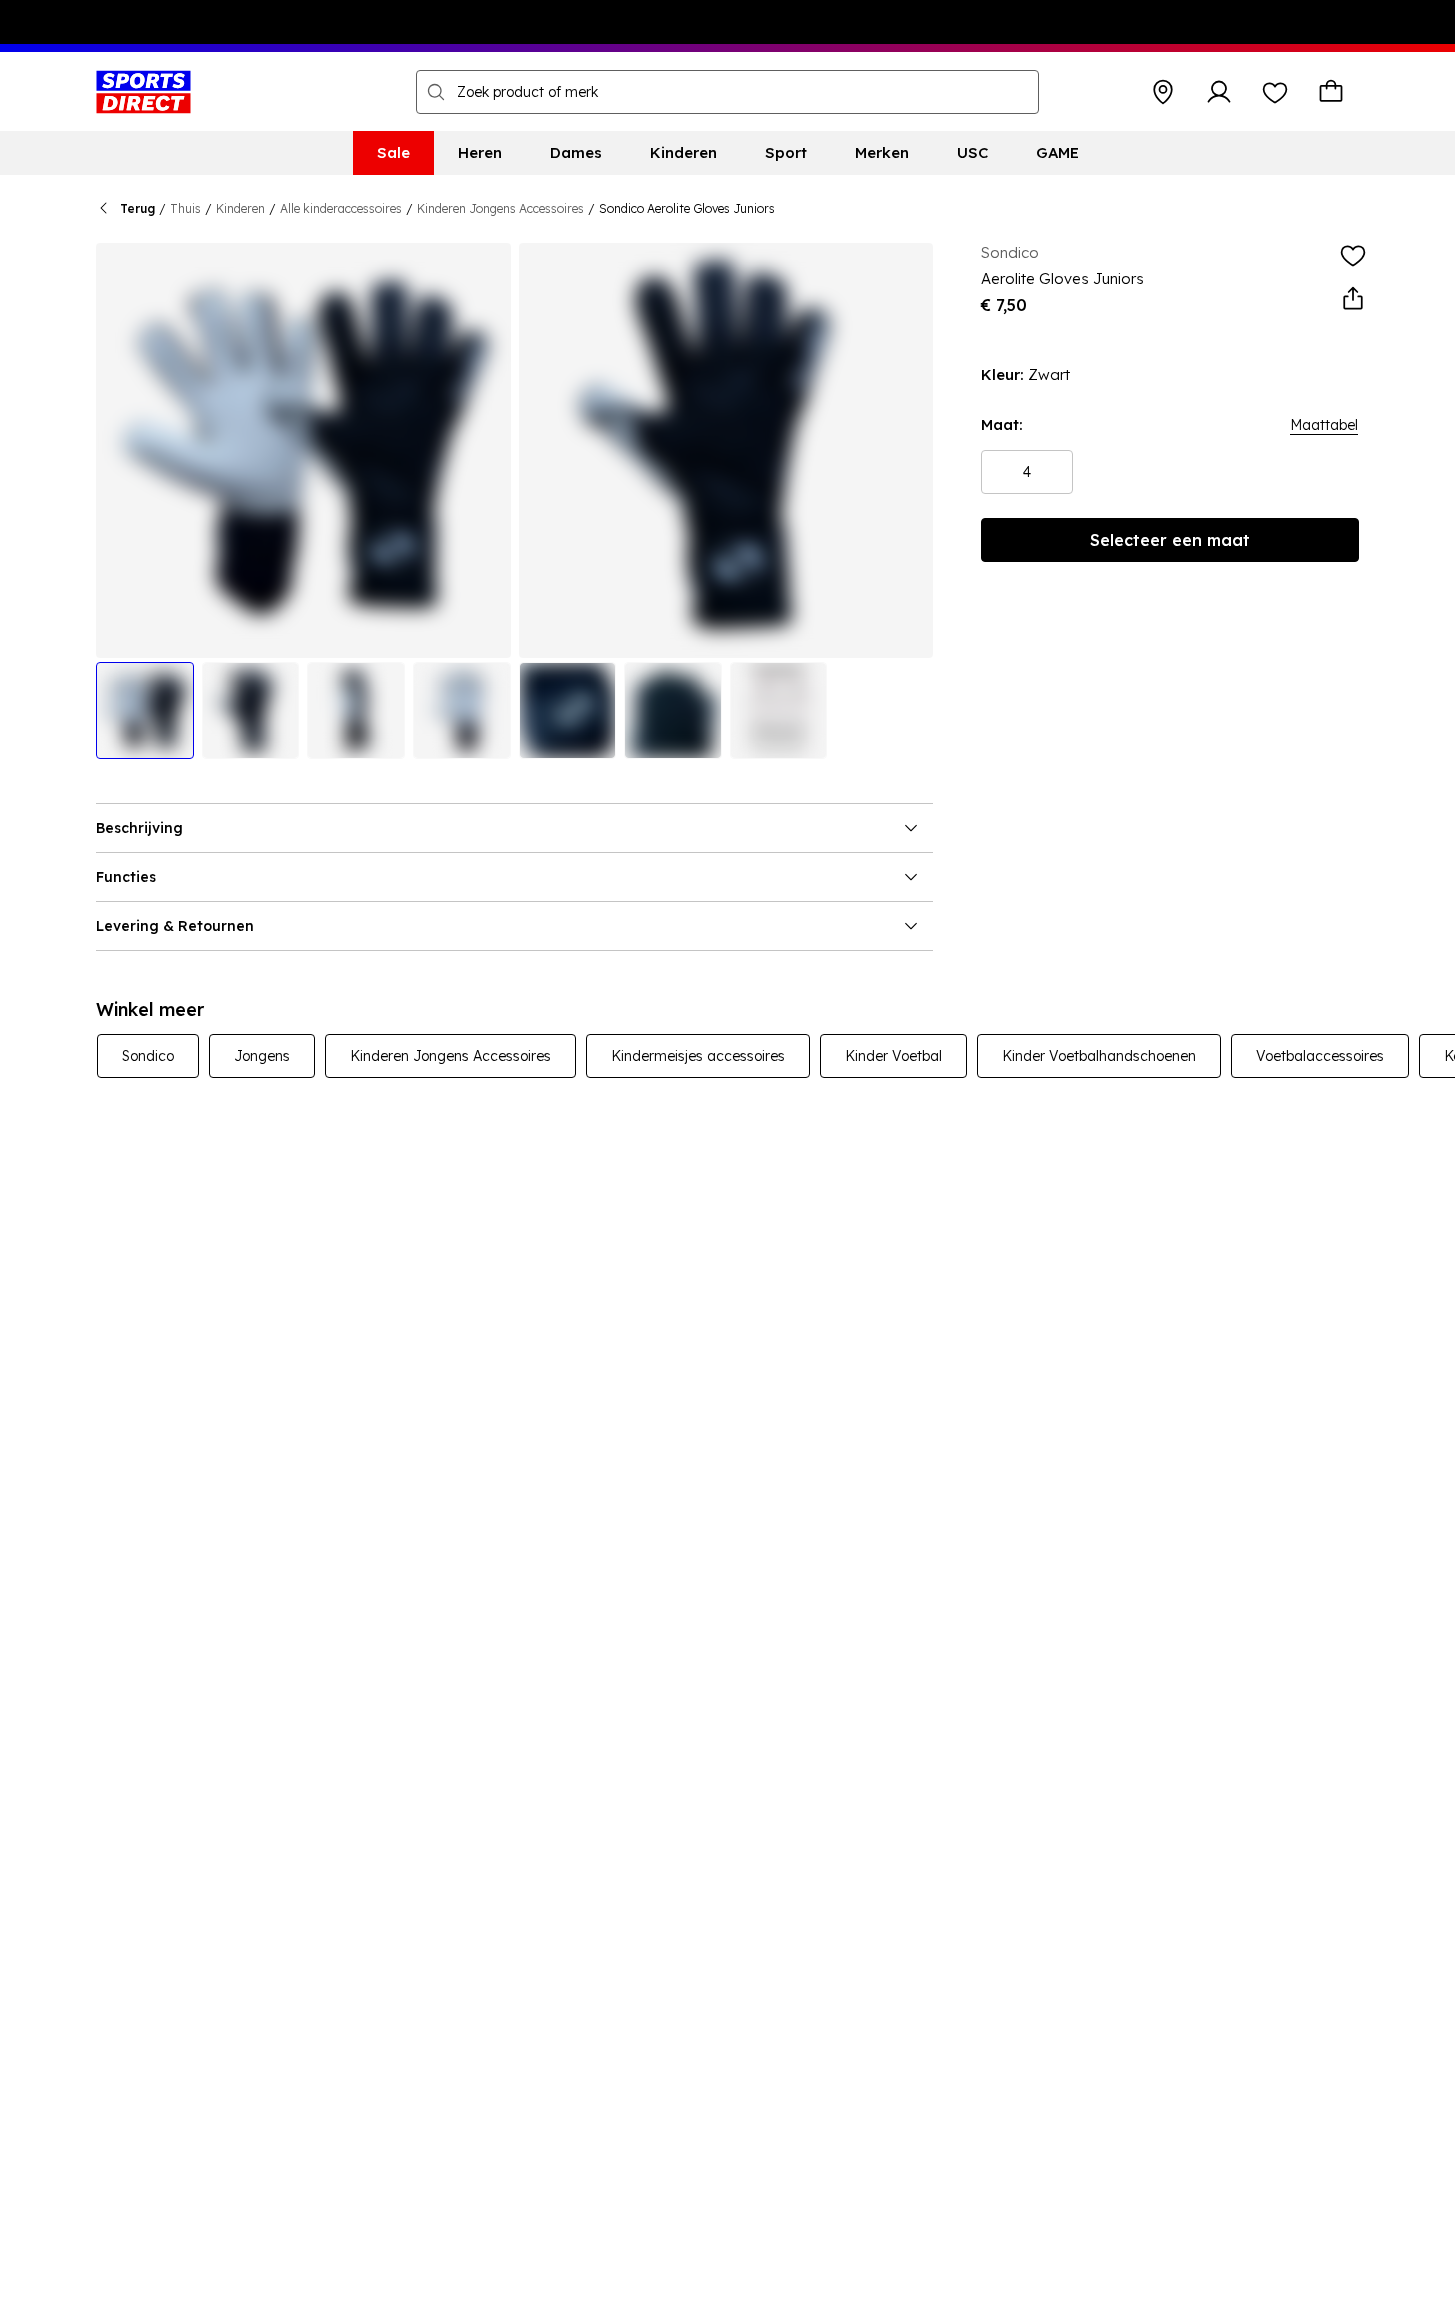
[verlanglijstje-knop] (1275, 92)
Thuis (185, 208)
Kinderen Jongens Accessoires (500, 208)
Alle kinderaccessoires (341, 208)
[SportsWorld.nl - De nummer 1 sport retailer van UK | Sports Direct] (143, 92)
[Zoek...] (436, 92)
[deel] (1353, 299)
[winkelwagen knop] (1331, 92)
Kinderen (240, 208)
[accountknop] (1219, 92)
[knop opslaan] (1163, 92)
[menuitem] (393, 153)
